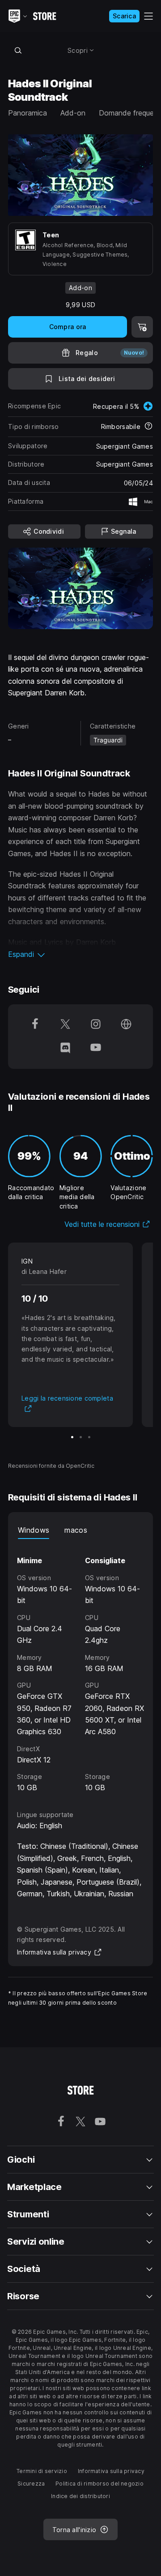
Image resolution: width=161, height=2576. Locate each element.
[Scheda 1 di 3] (72, 1437)
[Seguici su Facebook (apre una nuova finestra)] (35, 1025)
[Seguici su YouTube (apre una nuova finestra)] (96, 1048)
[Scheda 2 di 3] (81, 1437)
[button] (80, 954)
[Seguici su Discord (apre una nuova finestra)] (65, 1048)
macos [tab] (76, 1530)
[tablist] (80, 1530)
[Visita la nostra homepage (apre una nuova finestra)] (126, 1025)
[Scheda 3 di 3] (89, 1437)
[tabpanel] (80, 1666)
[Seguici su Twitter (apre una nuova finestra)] (65, 1025)
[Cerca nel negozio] (18, 50)
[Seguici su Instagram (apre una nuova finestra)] (96, 1025)
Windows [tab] (34, 1530)
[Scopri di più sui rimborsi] (148, 427)
